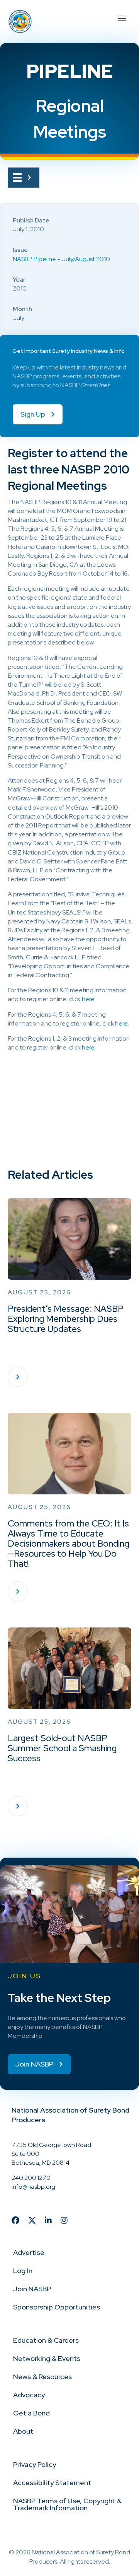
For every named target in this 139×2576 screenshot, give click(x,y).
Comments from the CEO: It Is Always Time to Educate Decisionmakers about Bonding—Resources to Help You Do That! (69, 1544)
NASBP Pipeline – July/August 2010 (61, 259)
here (88, 999)
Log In (23, 2271)
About (23, 2431)
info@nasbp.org (33, 2187)
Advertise (29, 2252)
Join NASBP (32, 2289)
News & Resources (42, 2377)
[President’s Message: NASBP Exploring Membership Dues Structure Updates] (18, 1377)
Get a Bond (31, 2413)
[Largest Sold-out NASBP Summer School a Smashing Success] (18, 1806)
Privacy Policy (35, 2464)
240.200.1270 (31, 2178)
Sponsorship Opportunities (57, 2307)
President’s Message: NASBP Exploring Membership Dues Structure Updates (66, 1319)
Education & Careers (46, 2340)
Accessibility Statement (52, 2483)
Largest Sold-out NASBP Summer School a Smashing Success (62, 1748)
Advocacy (29, 2395)
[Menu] (122, 17)
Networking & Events (47, 2358)
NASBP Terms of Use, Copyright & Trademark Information (67, 2504)
